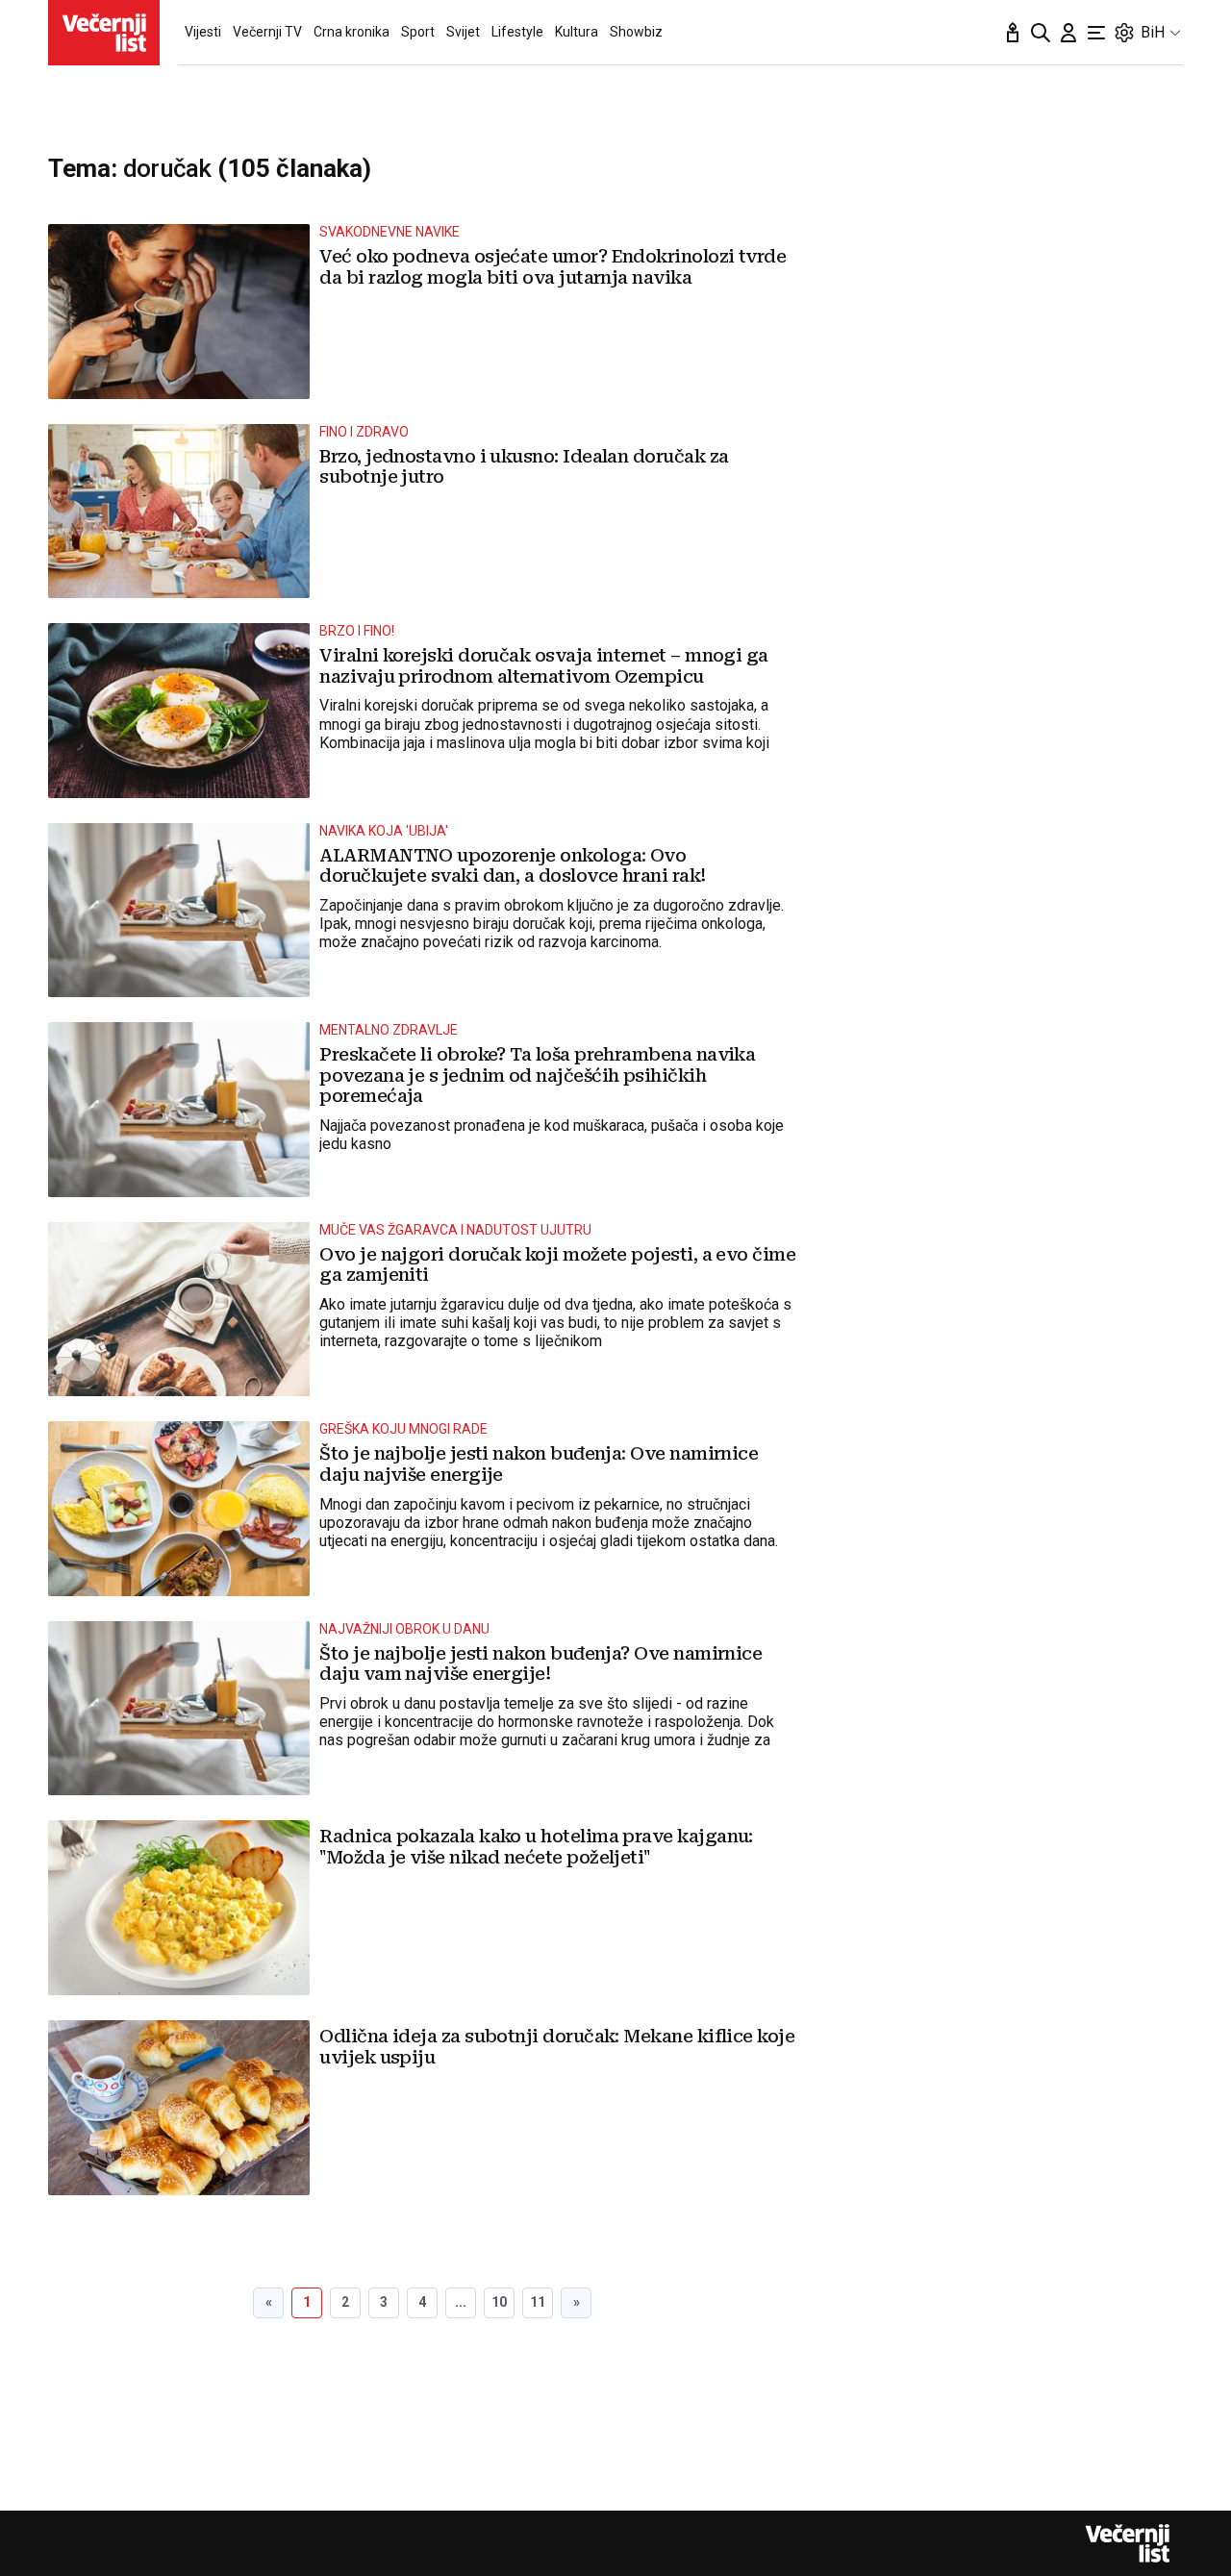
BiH (1153, 32)
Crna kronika (352, 32)
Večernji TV (267, 32)
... (461, 2302)
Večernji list (1127, 2543)
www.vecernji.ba (104, 33)
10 (499, 2302)
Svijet (463, 32)
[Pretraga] (1041, 33)
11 (538, 2302)
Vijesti (203, 32)
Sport (418, 32)
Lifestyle (517, 32)
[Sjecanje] (1013, 33)
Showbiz (636, 32)
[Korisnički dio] (1068, 33)
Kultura (577, 32)
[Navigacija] (1096, 33)
